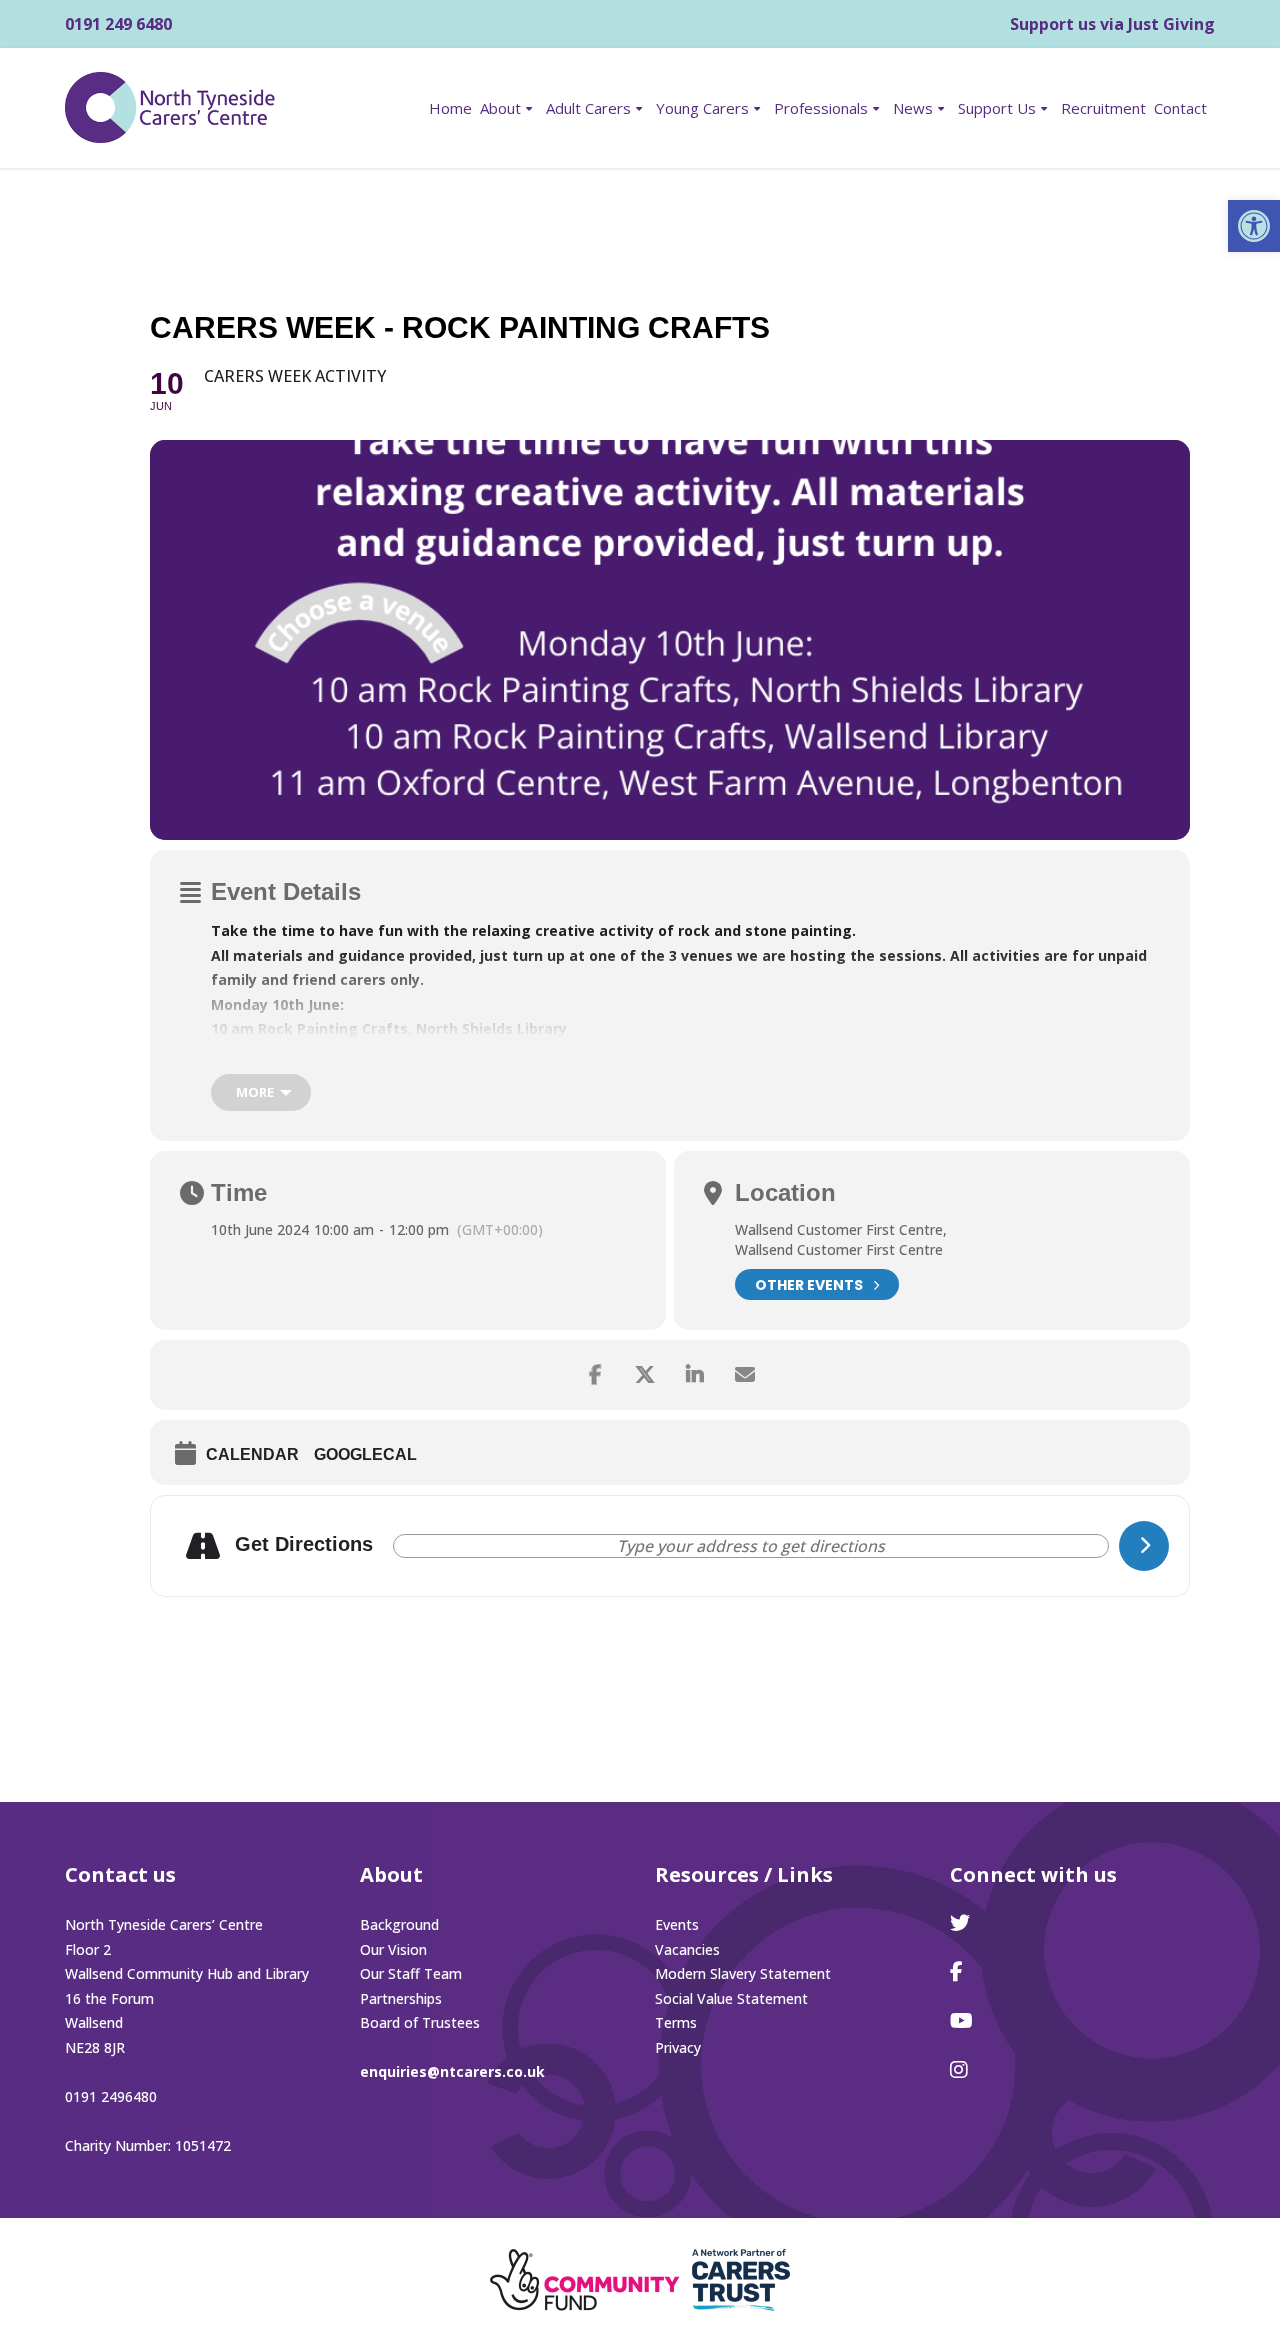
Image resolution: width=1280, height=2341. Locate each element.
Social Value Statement (731, 1998)
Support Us (997, 108)
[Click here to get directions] (1144, 1546)
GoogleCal (365, 1454)
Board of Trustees (420, 2022)
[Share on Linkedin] (695, 1375)
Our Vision (393, 1949)
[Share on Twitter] (645, 1375)
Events (677, 1924)
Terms (676, 2022)
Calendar (252, 1454)
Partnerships (401, 1998)
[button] (1254, 226)
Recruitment (1103, 108)
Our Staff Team (411, 1973)
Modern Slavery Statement (743, 1973)
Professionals (821, 108)
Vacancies (687, 1949)
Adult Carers (588, 108)
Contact (1180, 108)
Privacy (678, 2047)
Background (399, 1924)
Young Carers (702, 108)
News (913, 108)
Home (450, 108)
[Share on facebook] (595, 1375)
